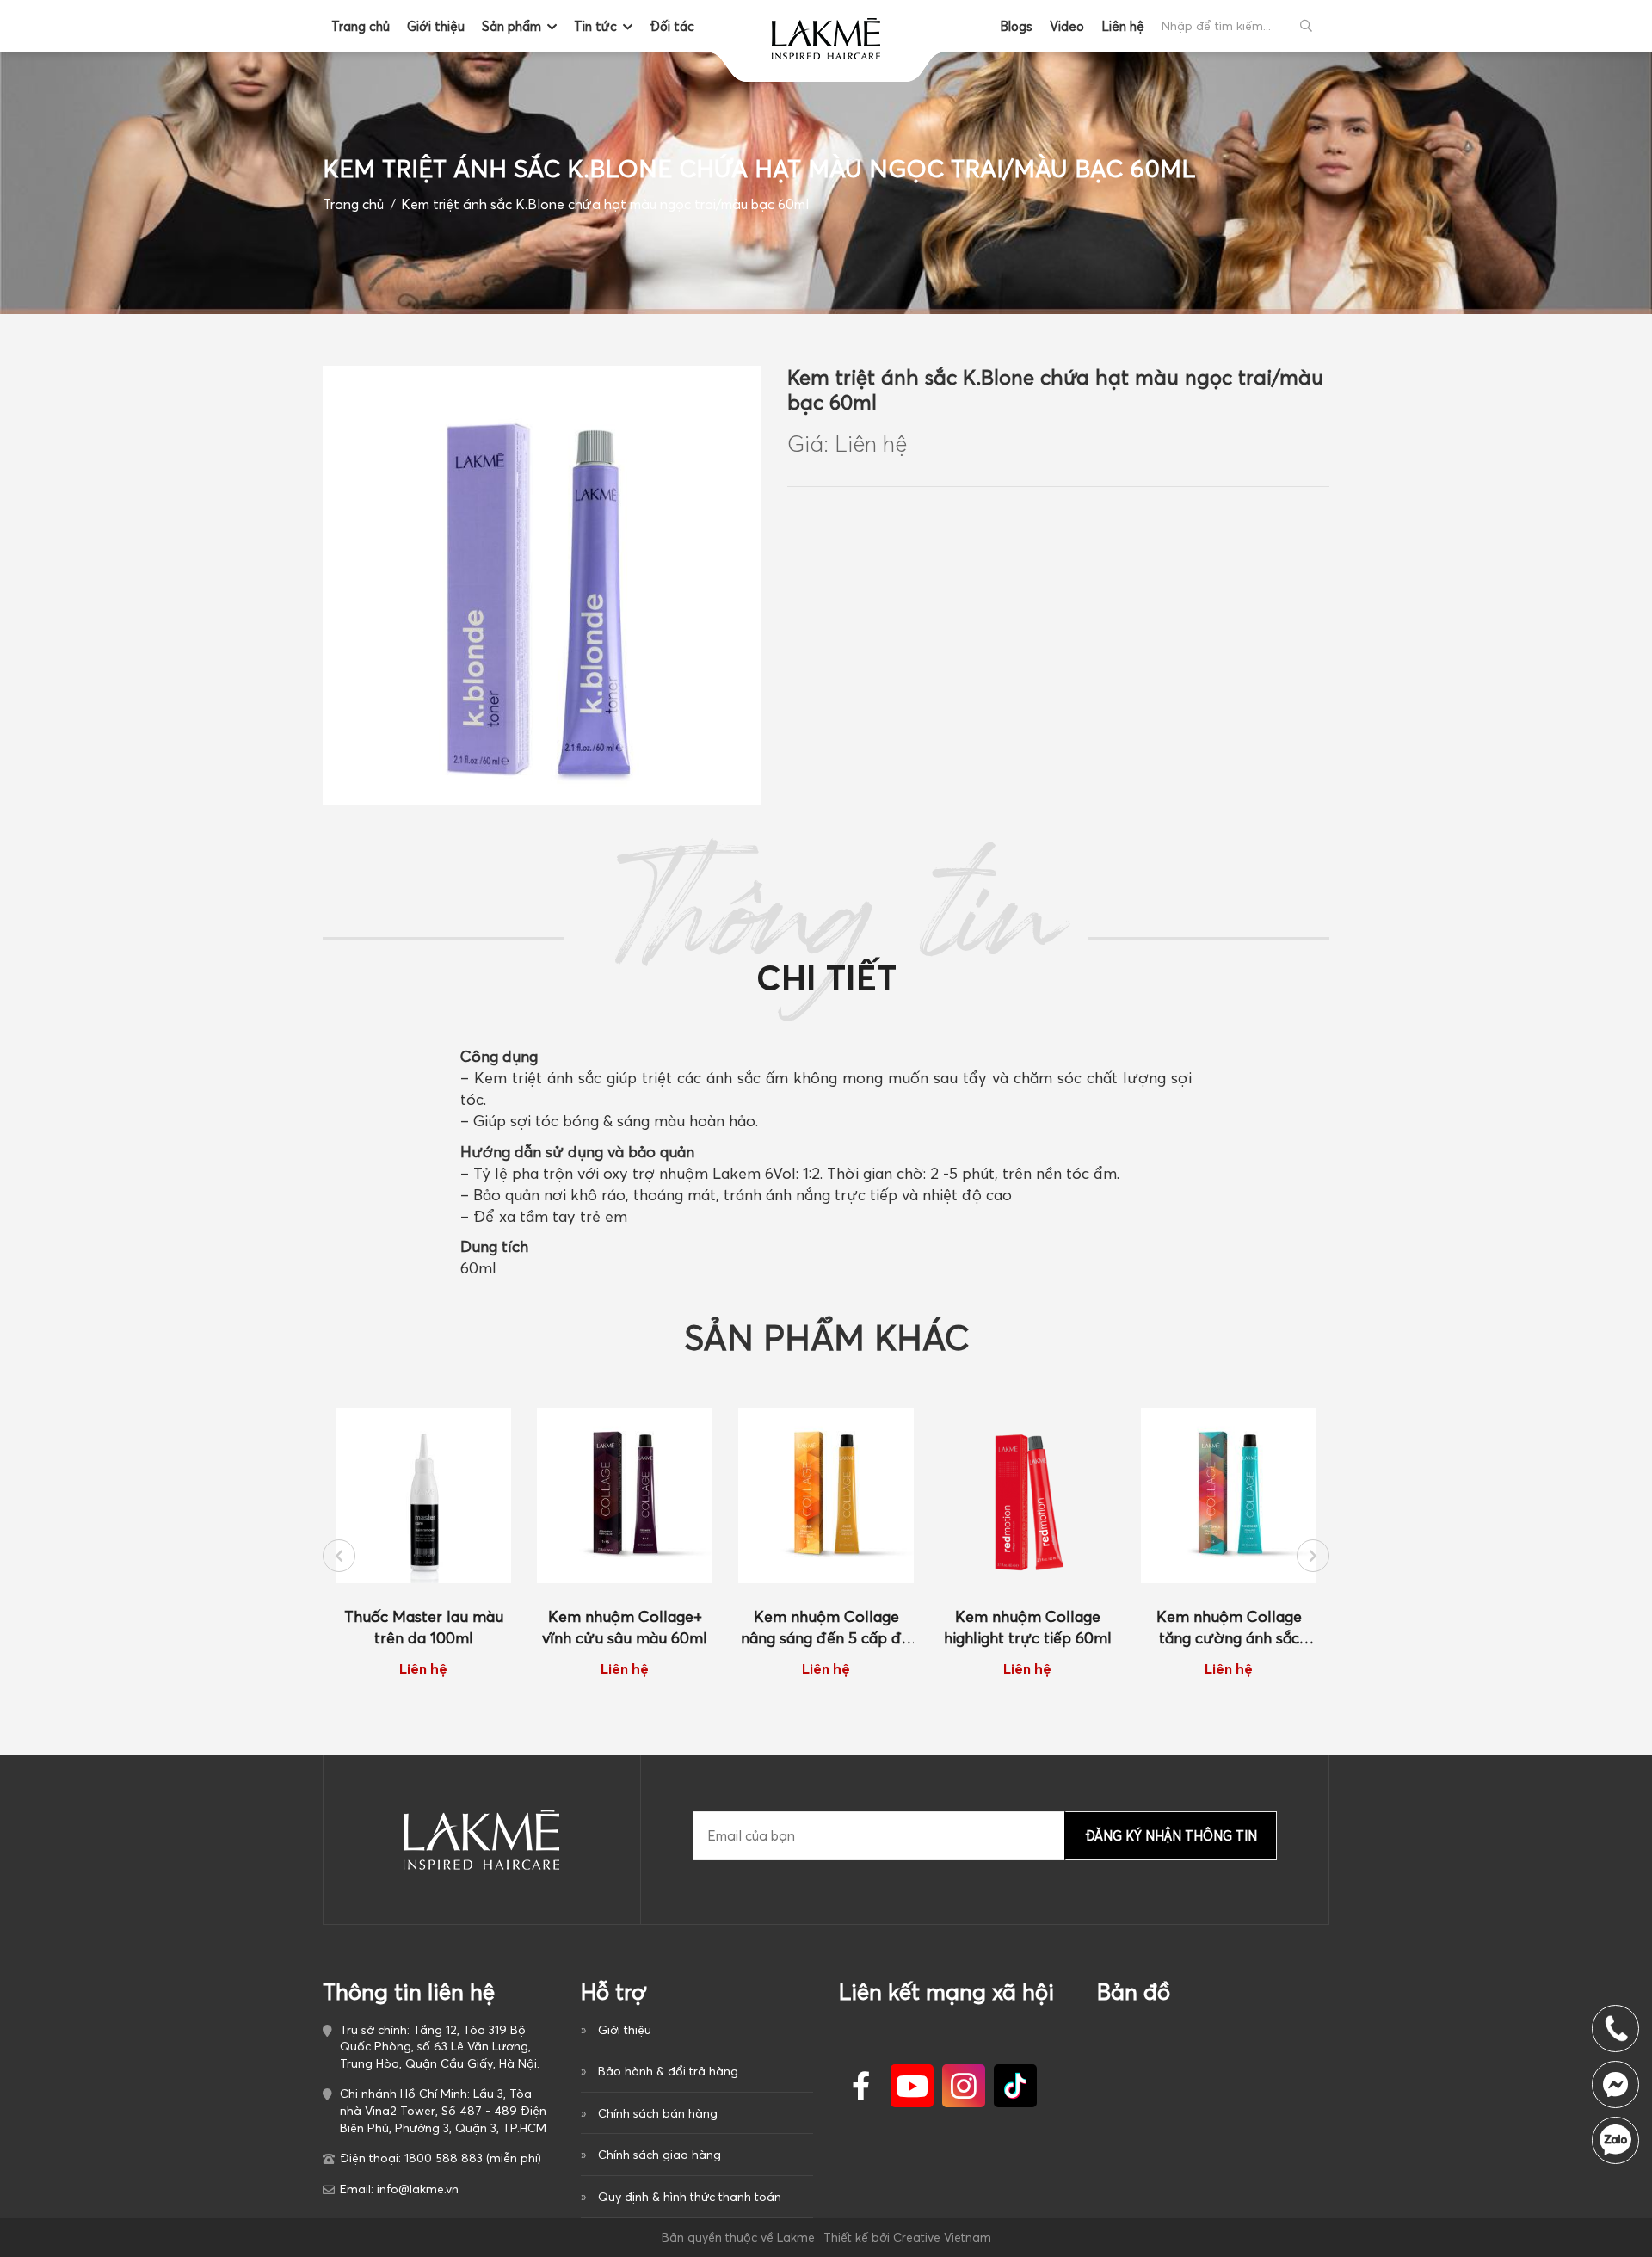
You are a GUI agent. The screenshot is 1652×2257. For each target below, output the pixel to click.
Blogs (1016, 26)
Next (1313, 1556)
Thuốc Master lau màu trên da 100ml (424, 1627)
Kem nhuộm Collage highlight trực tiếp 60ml (1028, 1627)
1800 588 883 (1615, 2140)
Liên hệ (1123, 26)
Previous (339, 1556)
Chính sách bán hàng (658, 2113)
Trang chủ (361, 26)
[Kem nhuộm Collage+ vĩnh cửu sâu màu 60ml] (625, 1495)
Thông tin (826, 937)
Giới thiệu (436, 26)
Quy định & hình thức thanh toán (690, 2197)
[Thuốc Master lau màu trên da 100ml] (423, 1495)
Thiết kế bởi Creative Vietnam (907, 2237)
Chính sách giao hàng (660, 2155)
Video (1067, 26)
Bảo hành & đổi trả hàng (668, 2071)
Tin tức (595, 26)
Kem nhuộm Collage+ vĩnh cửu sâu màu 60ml (625, 1627)
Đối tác (672, 26)
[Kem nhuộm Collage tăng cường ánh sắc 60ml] (1229, 1495)
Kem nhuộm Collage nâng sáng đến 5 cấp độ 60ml (826, 1628)
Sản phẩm (512, 26)
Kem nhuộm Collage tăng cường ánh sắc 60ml (1229, 1628)
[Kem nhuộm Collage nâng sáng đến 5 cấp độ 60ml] (826, 1495)
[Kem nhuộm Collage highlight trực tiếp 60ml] (1027, 1495)
